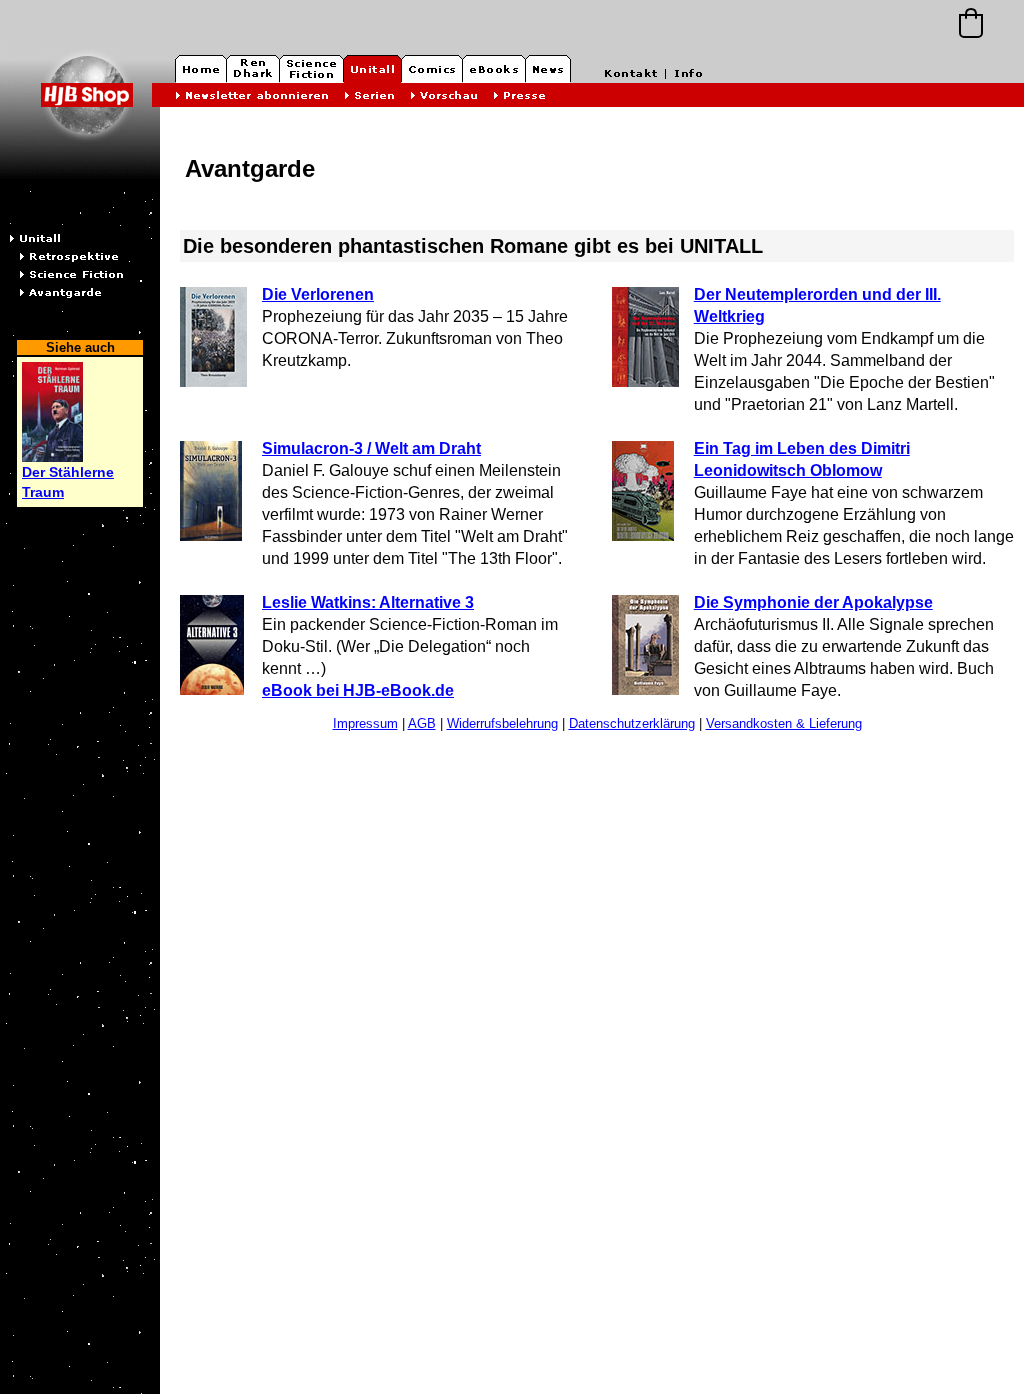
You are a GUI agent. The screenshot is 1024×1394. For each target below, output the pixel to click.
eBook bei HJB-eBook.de (358, 690)
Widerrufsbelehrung (502, 723)
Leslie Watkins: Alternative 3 (368, 602)
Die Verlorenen (318, 294)
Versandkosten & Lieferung (784, 723)
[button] (971, 23)
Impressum (365, 723)
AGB (422, 723)
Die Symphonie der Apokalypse (813, 602)
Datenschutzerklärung (632, 723)
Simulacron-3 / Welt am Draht (371, 448)
